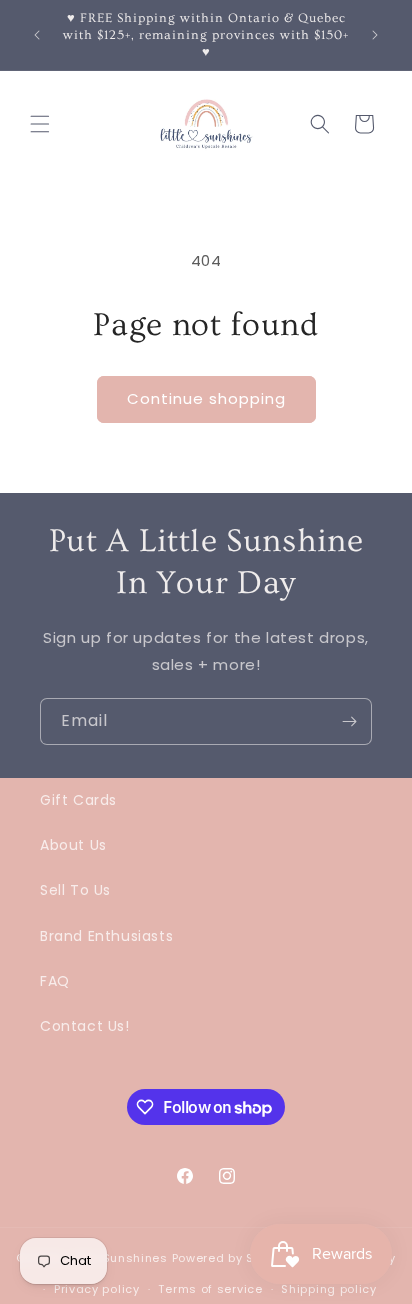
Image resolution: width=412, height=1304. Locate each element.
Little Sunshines (118, 1258)
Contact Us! (85, 1026)
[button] (40, 124)
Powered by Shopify (232, 1258)
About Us (73, 845)
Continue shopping (206, 398)
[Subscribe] (349, 721)
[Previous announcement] (37, 35)
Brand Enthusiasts (106, 936)
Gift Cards (78, 800)
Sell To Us (75, 890)
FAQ (55, 981)
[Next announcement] (375, 35)
